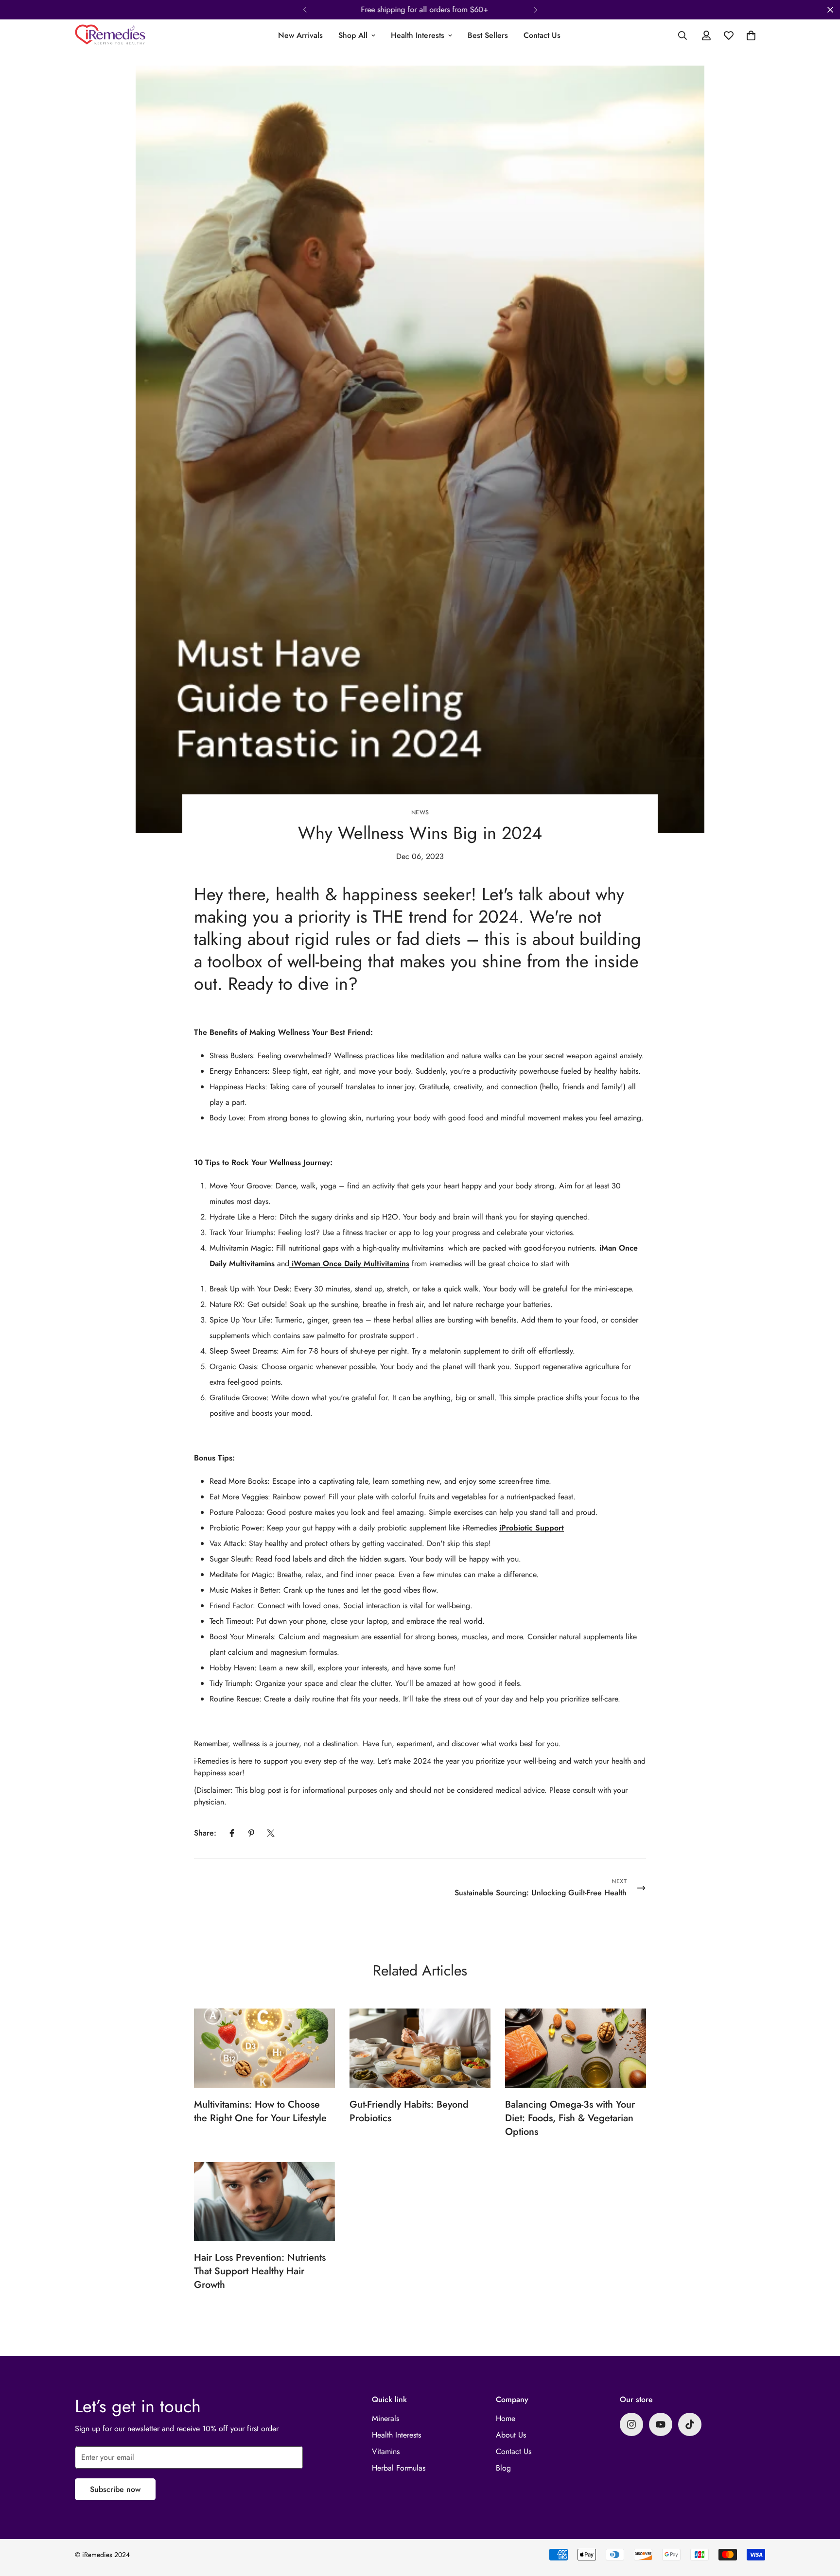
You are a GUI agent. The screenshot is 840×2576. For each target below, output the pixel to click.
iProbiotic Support (532, 1528)
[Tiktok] (690, 2424)
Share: (205, 1833)
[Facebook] (232, 1833)
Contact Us (542, 35)
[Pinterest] (251, 1833)
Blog (503, 2468)
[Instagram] (631, 2424)
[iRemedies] (110, 35)
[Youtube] (661, 2424)
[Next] (535, 10)
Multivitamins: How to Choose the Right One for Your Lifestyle (260, 2111)
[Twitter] (271, 1833)
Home (506, 2418)
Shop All (353, 35)
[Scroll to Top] (821, 2523)
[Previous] (305, 10)
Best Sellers (488, 35)
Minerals (385, 2418)
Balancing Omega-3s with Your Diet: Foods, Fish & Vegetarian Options (570, 2118)
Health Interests (418, 35)
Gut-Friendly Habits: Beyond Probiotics (409, 2111)
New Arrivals (300, 35)
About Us (511, 2435)
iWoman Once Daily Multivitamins (349, 1263)
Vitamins (386, 2451)
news (420, 812)
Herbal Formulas (399, 2468)
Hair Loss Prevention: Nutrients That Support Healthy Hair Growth (260, 2271)
